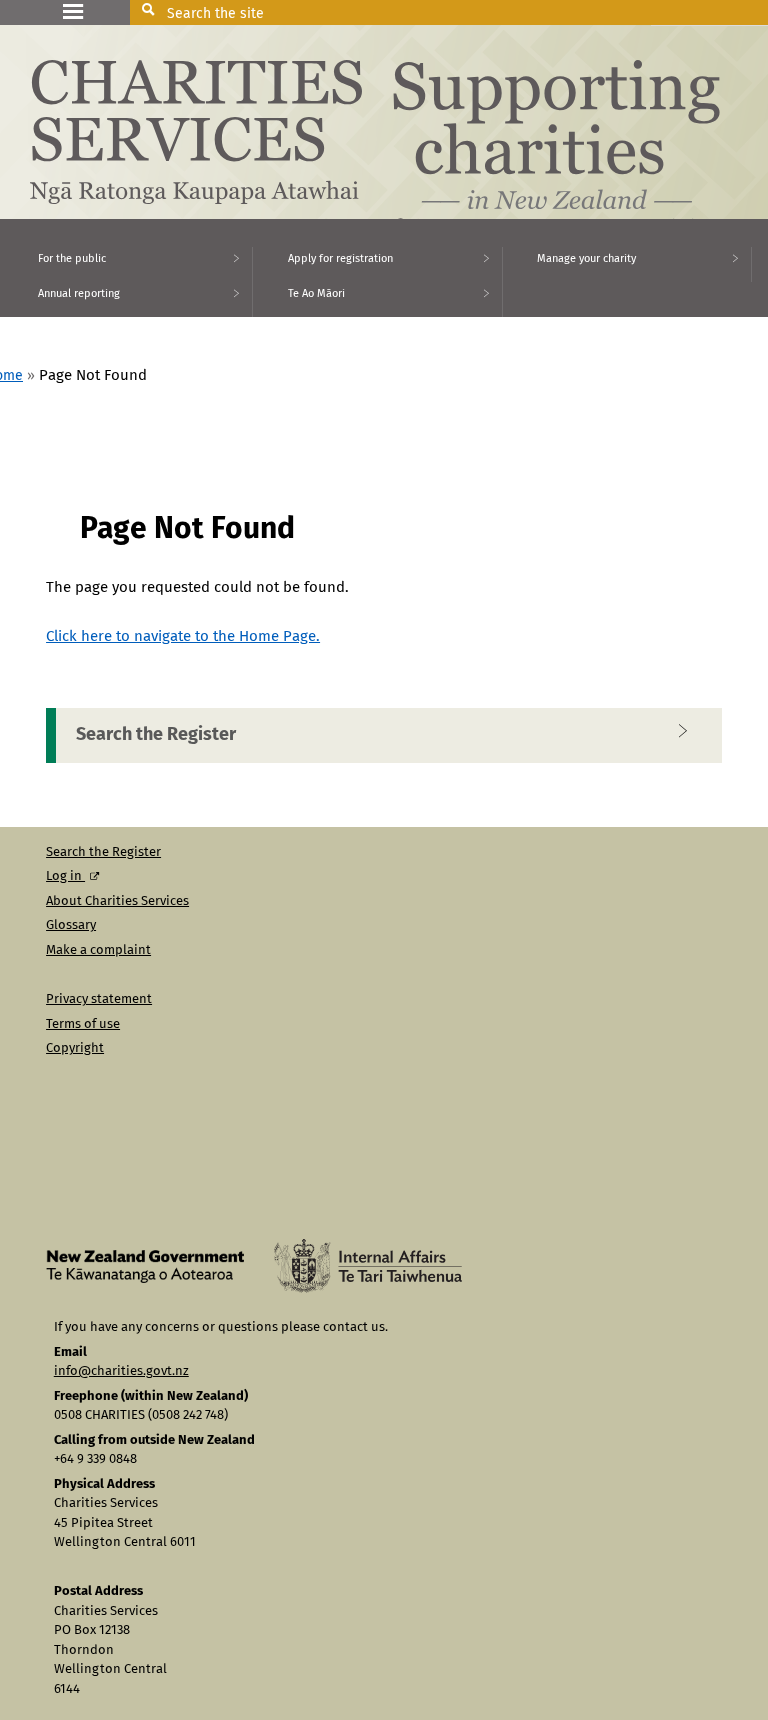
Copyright (75, 1048)
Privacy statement (99, 999)
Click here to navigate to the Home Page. (183, 636)
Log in (65, 876)
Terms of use (83, 1024)
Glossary (71, 925)
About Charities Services (117, 901)
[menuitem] (126, 264)
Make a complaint (98, 950)
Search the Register (156, 735)
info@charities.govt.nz (121, 1371)
